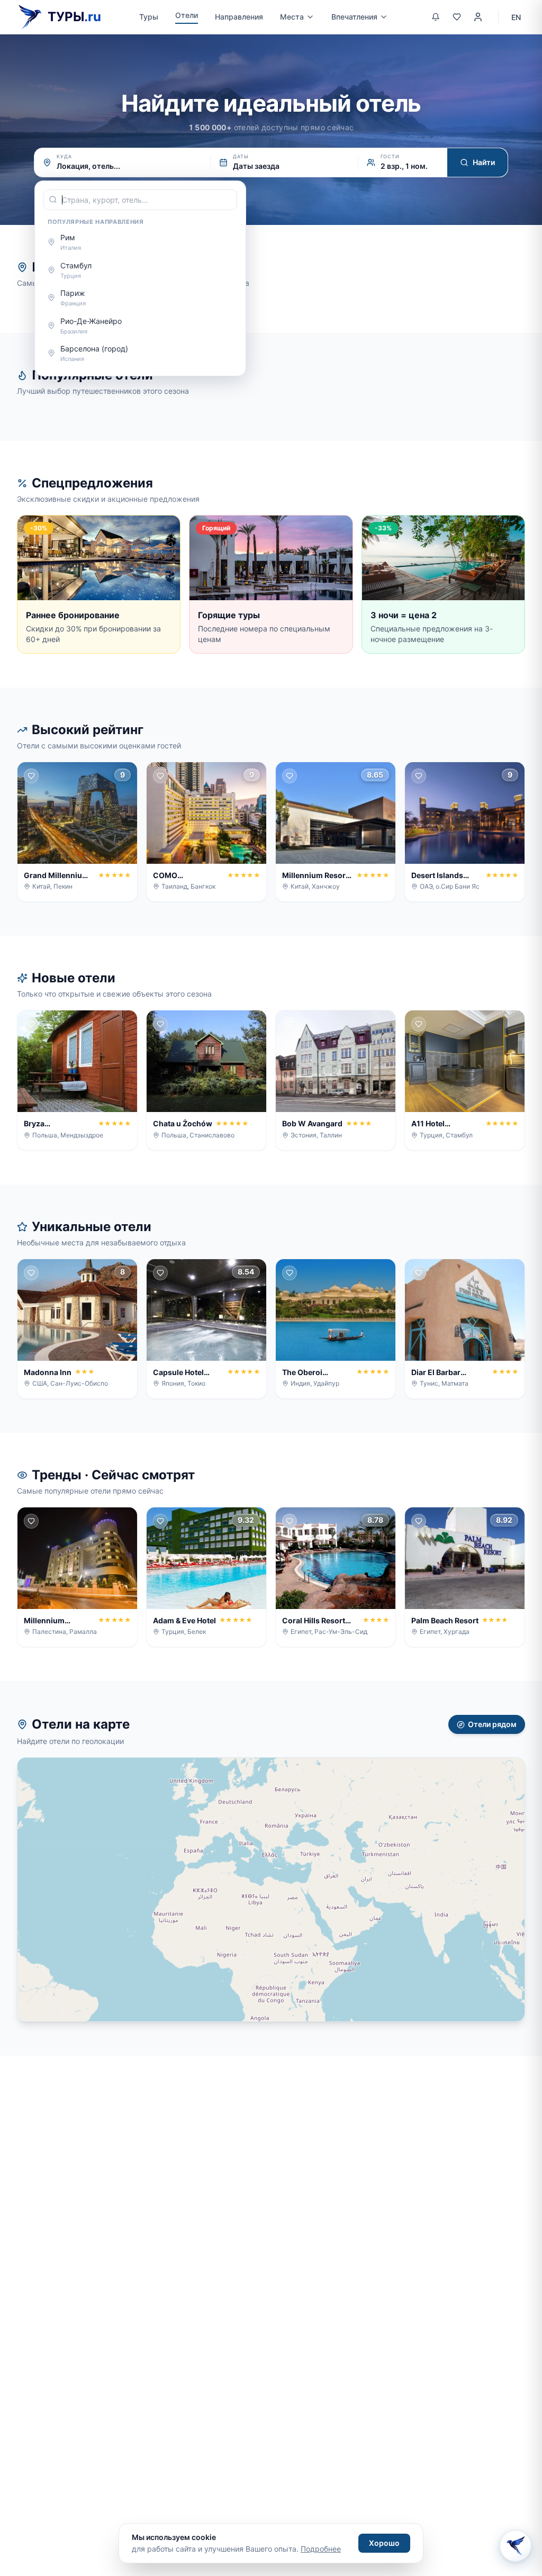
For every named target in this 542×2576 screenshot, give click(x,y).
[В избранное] (31, 776)
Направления (239, 17)
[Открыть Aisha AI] (516, 2548)
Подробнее (321, 2549)
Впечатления (354, 17)
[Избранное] (457, 17)
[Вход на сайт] (478, 17)
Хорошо (384, 2543)
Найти (484, 162)
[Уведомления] (436, 17)
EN (516, 17)
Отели (187, 15)
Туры (149, 17)
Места (292, 17)
